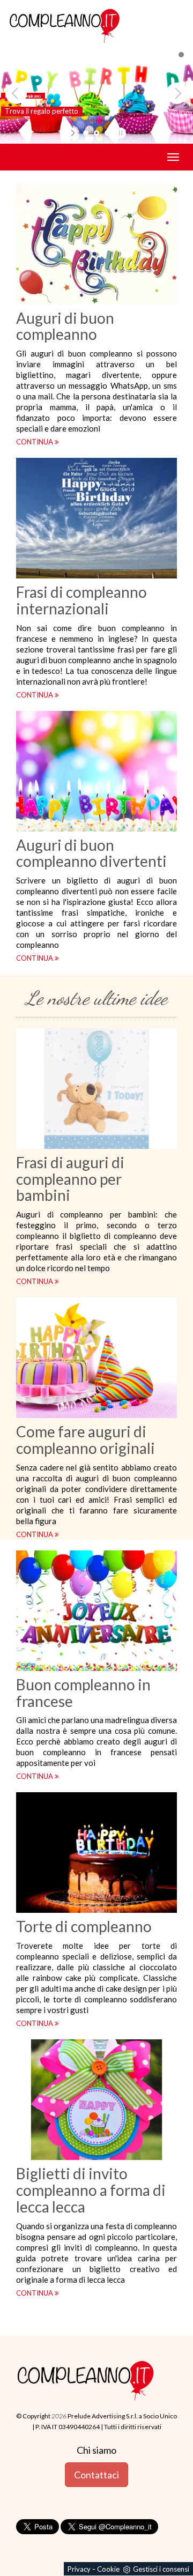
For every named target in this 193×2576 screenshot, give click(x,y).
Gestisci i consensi (161, 2569)
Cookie (108, 2569)
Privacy (79, 2569)
